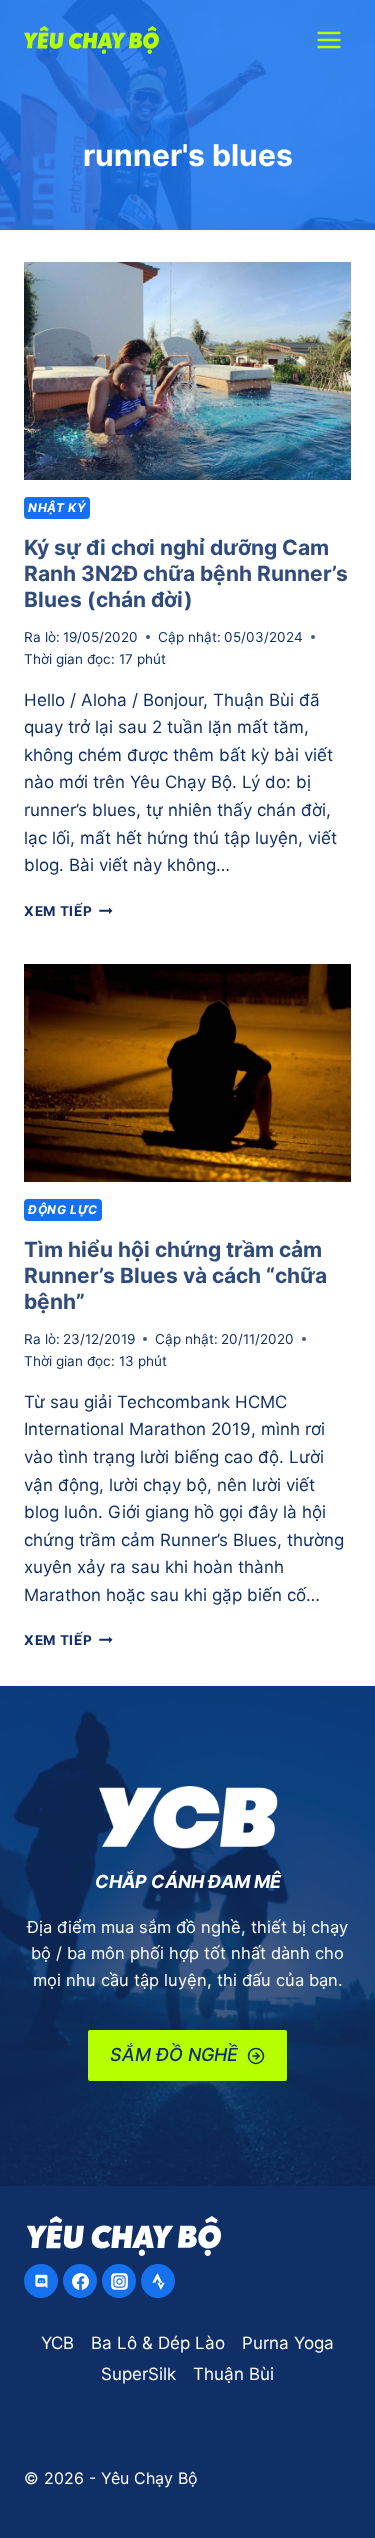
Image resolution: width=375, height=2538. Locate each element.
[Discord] (41, 2281)
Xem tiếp (68, 911)
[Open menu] (328, 39)
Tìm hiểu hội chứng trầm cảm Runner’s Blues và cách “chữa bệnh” (175, 1275)
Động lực (63, 1209)
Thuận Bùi (233, 2374)
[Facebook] (80, 2281)
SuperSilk (138, 2374)
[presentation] (187, 371)
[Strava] (158, 2281)
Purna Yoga (288, 2343)
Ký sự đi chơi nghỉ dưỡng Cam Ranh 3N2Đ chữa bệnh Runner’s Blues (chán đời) (186, 573)
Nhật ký (57, 507)
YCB (57, 2343)
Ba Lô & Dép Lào (158, 2343)
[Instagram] (119, 2281)
